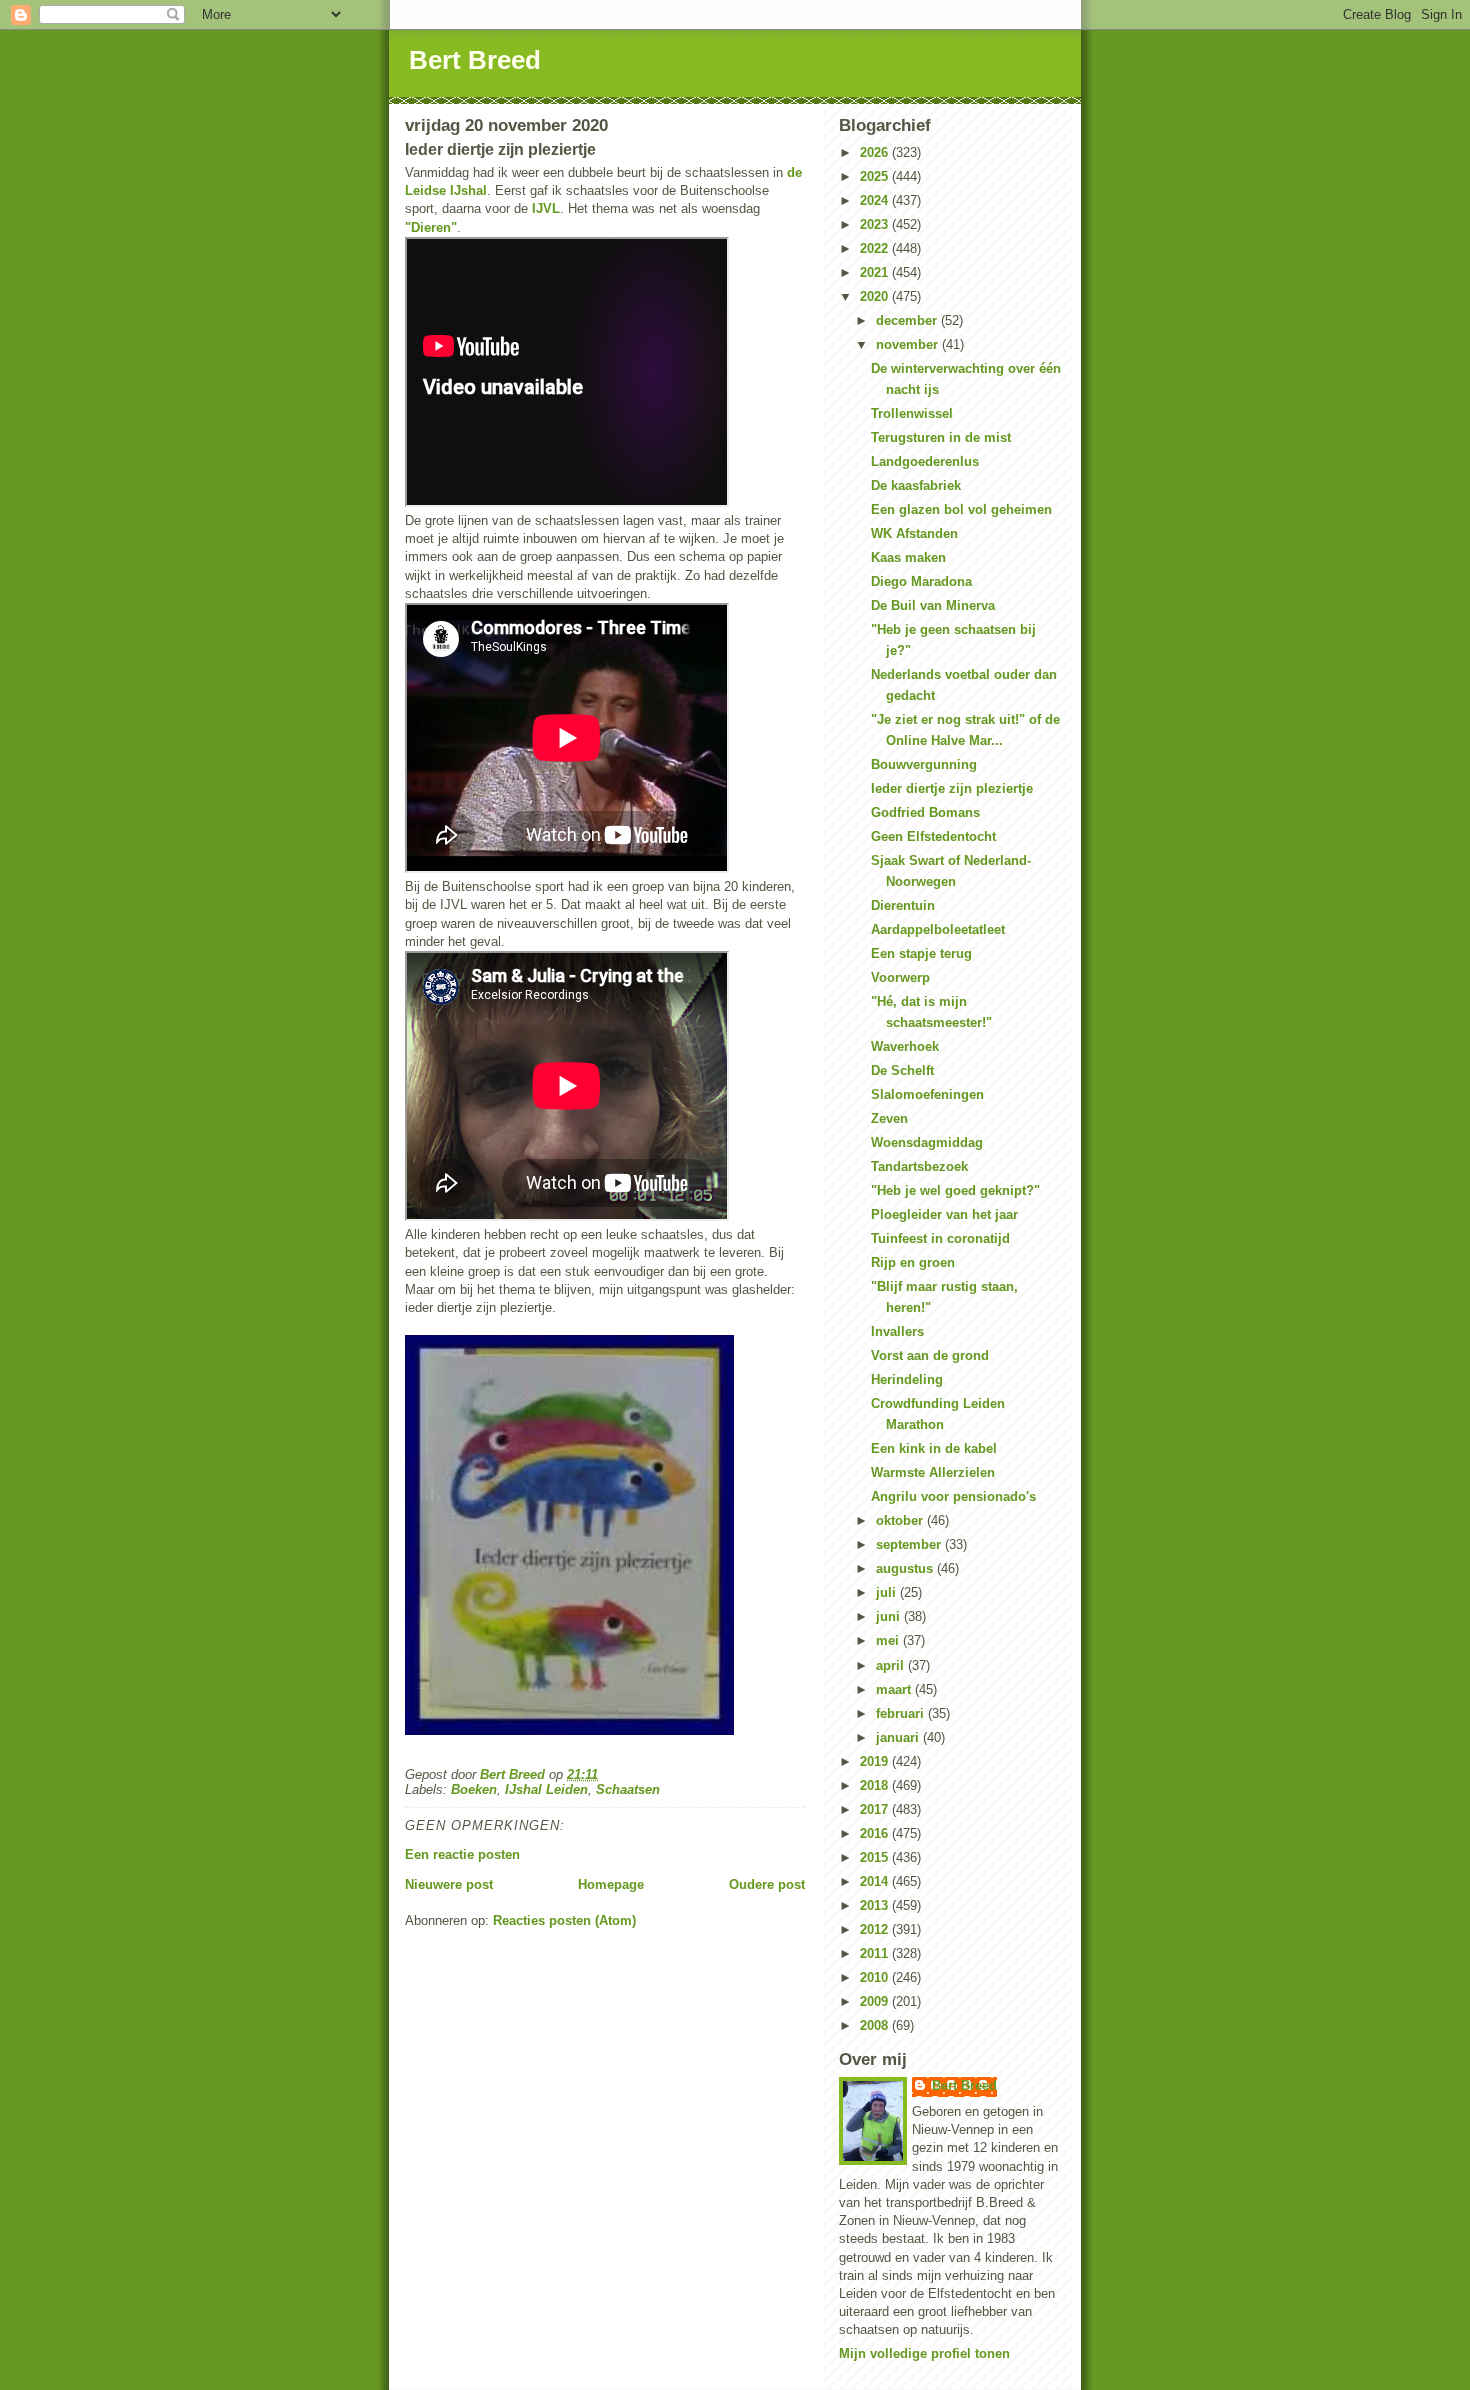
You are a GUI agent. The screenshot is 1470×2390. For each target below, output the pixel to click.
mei (889, 1640)
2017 (876, 1809)
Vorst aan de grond (930, 1355)
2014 (876, 1881)
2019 (876, 1761)
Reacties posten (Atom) (564, 1920)
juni (890, 1616)
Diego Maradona (921, 581)
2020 (876, 296)
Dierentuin (903, 905)
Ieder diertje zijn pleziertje (952, 788)
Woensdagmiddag (927, 1142)
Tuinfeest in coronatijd (940, 1238)
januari (899, 1737)
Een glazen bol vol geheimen (961, 509)
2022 (876, 248)
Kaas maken (908, 557)
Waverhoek (905, 1046)
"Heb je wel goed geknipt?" (955, 1190)
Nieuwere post (449, 1884)
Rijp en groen (913, 1262)
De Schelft (902, 1070)
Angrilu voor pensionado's (953, 1496)
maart (895, 1689)
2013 (876, 1905)
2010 (876, 1977)
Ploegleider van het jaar (944, 1214)
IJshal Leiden (546, 1789)
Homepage (611, 1884)
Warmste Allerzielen (933, 1472)
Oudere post (767, 1884)
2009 (876, 2001)
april (892, 1665)
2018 (876, 1785)
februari (902, 1713)
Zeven (889, 1118)
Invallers (897, 1331)
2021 (876, 272)
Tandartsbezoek (919, 1166)
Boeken (474, 1789)
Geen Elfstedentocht (933, 836)
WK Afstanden (914, 533)
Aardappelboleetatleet (938, 929)
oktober (901, 1520)
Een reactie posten (462, 1854)
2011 (876, 1953)
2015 (876, 1857)
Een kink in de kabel (934, 1448)
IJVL (546, 208)
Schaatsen (628, 1789)
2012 (876, 1929)
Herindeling (907, 1379)
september (910, 1544)
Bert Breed (475, 60)
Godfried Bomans (925, 812)
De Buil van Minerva (933, 605)
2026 (876, 152)
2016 (876, 1833)
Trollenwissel (912, 413)
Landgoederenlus (925, 461)
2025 (876, 176)
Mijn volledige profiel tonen (924, 2353)
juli (888, 1592)
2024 (876, 200)
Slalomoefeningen (927, 1094)
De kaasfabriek (916, 485)
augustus (906, 1568)
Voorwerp (900, 977)
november (909, 344)
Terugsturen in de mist (941, 437)
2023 (876, 224)
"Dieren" (431, 227)
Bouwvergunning (924, 764)
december (908, 320)
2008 (876, 2025)
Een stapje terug (921, 953)
